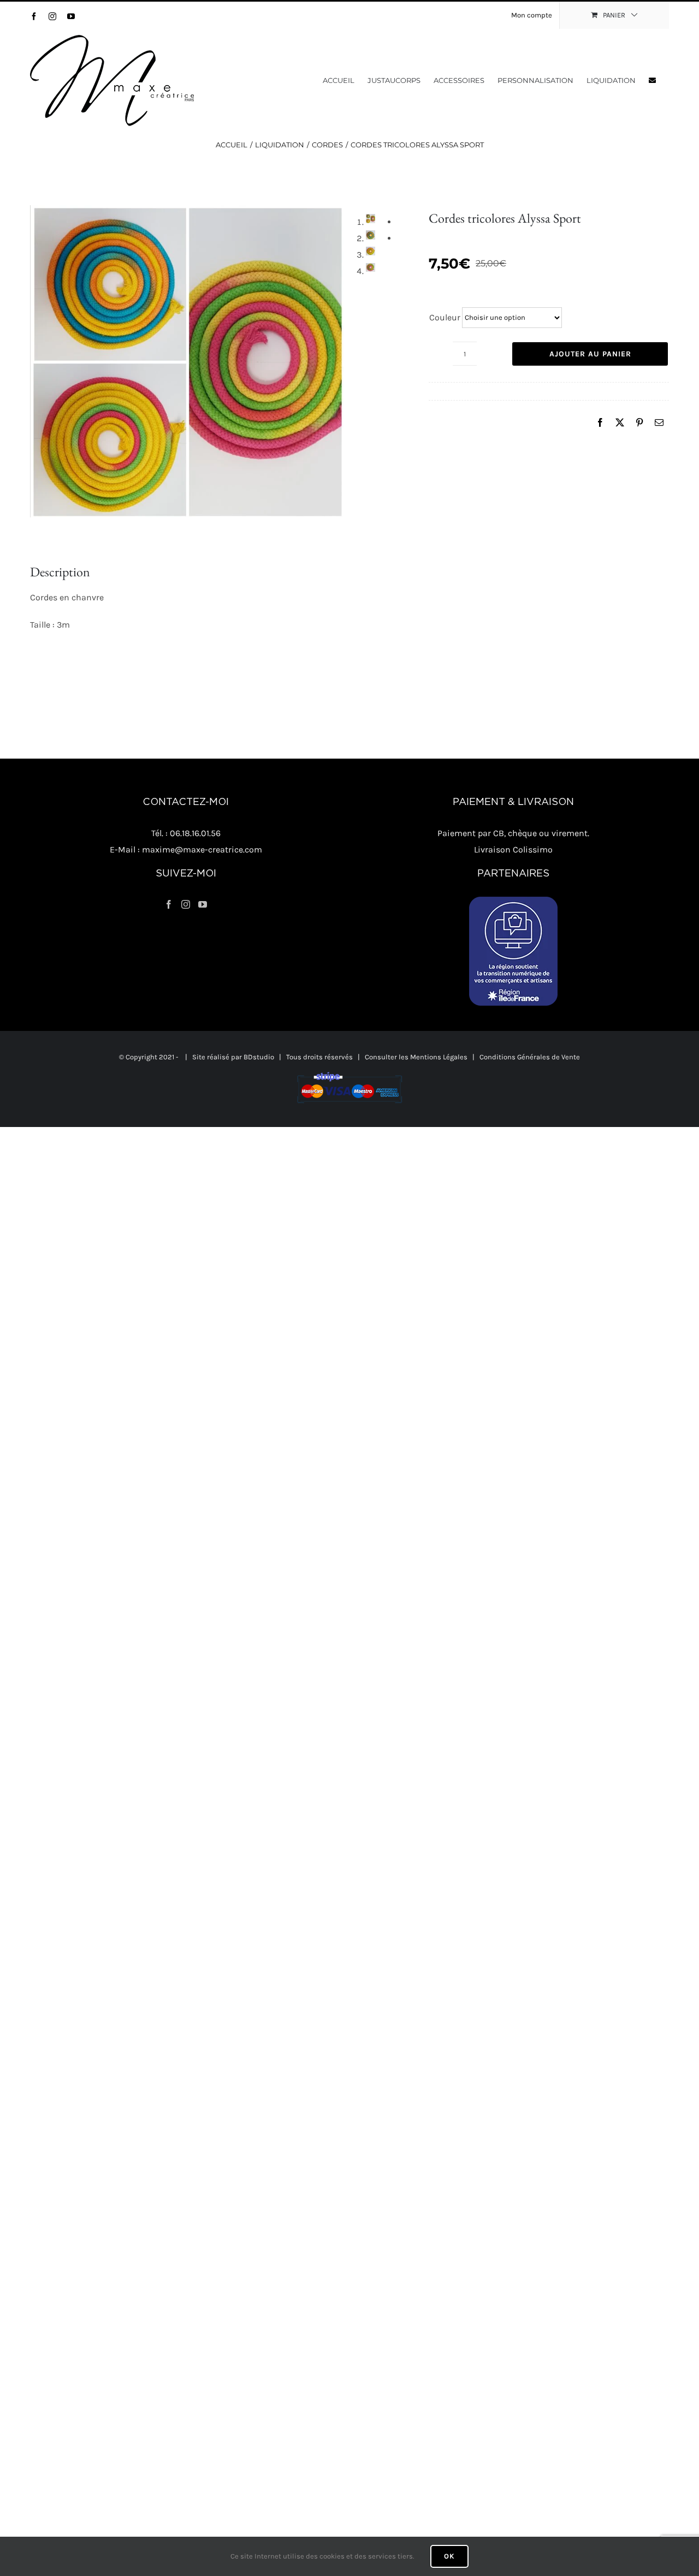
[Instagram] (186, 904)
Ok (449, 2556)
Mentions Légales (439, 1057)
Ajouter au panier (590, 354)
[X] (620, 423)
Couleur (445, 317)
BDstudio (259, 1057)
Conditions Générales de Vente (530, 1057)
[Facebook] (600, 423)
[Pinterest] (639, 423)
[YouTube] (203, 904)
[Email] (659, 423)
